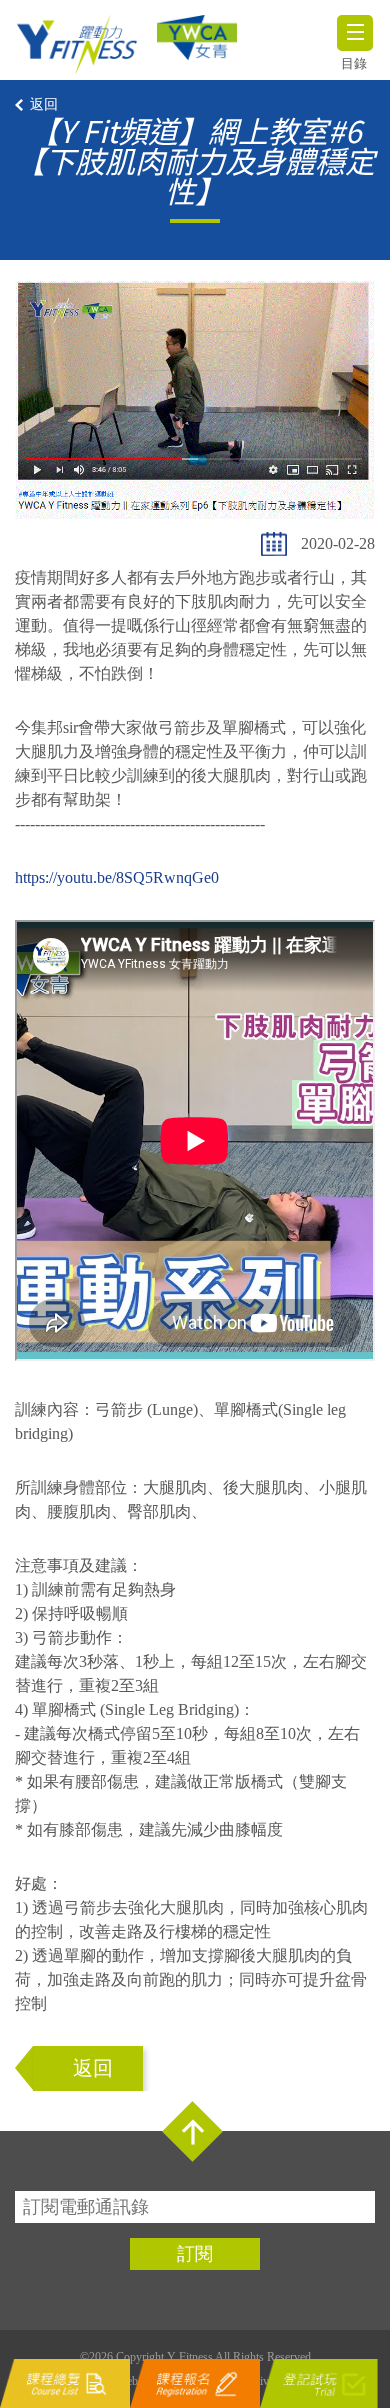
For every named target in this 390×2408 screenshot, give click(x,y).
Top (192, 2131)
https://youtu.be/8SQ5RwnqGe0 (117, 877)
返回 (44, 104)
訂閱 (195, 2254)
